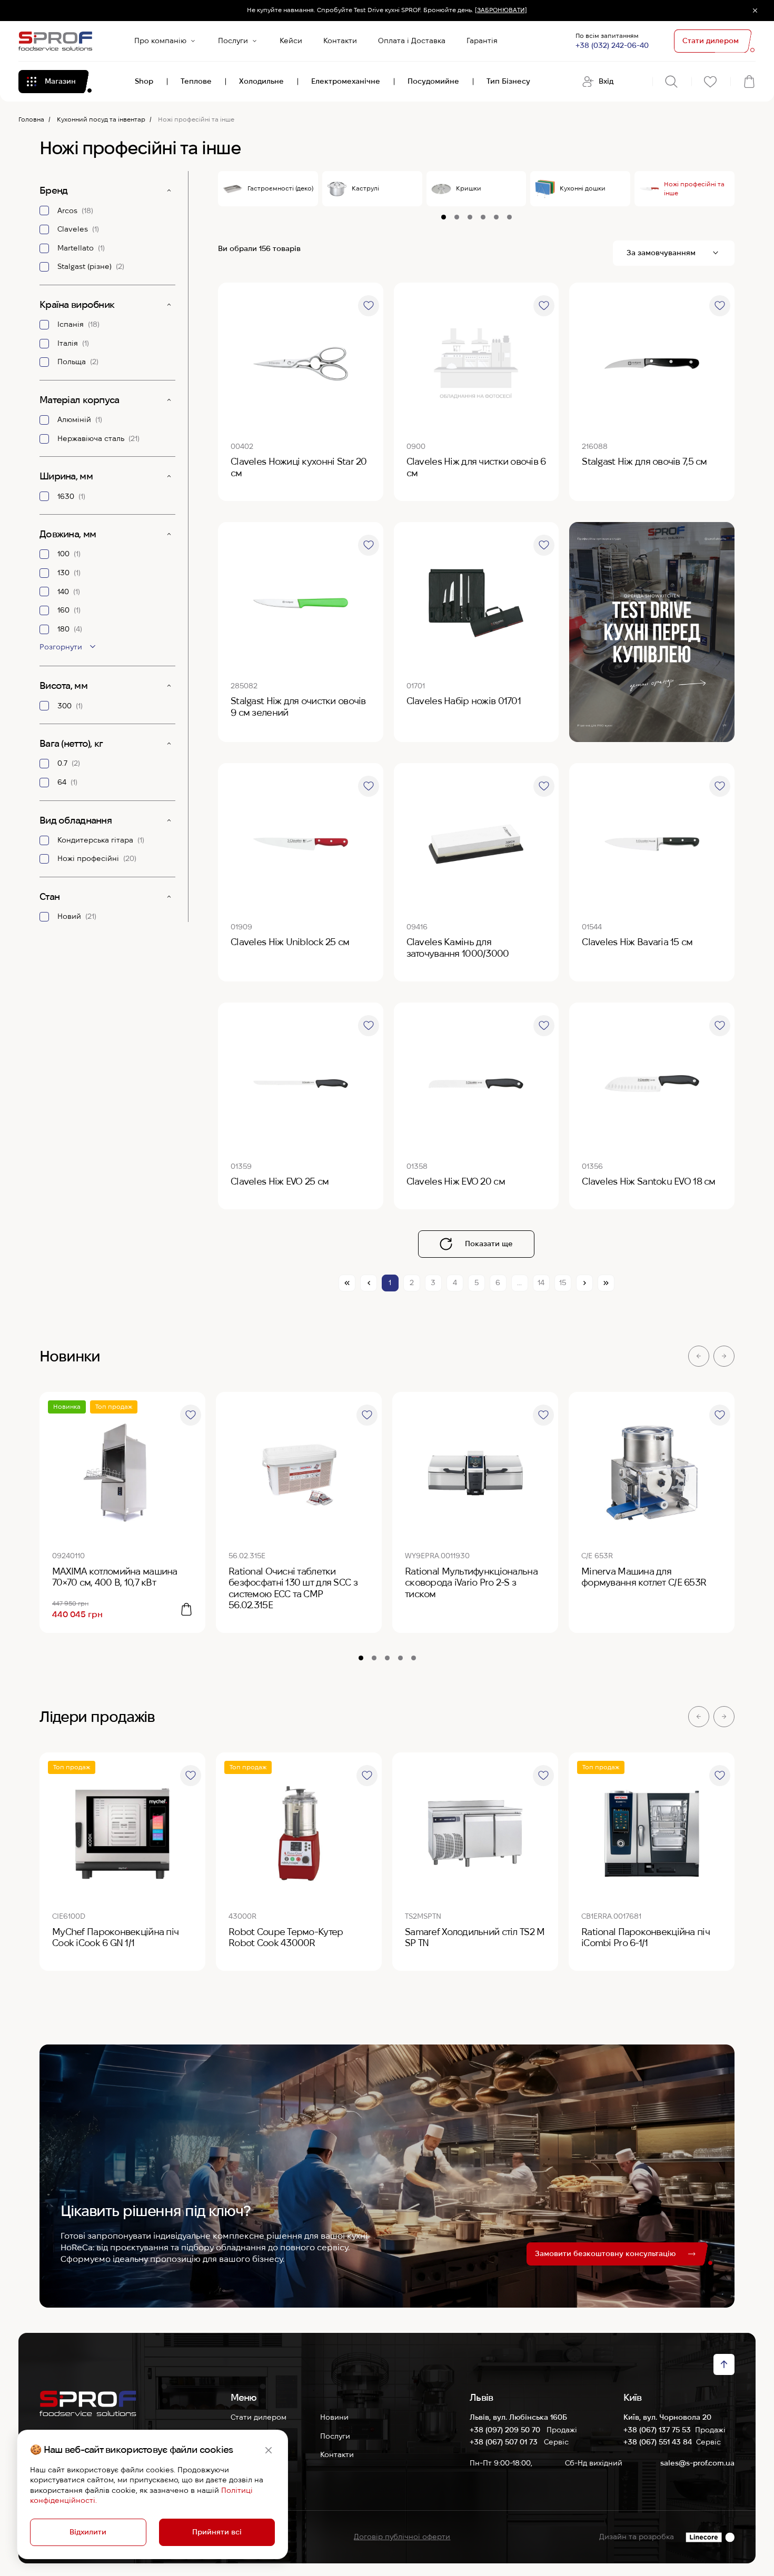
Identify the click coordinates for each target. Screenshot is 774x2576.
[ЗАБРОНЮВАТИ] (501, 10)
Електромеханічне (346, 81)
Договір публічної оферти (402, 2537)
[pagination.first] (347, 1283)
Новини (334, 2417)
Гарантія (482, 41)
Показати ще (489, 1244)
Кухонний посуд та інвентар (101, 119)
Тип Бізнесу (508, 81)
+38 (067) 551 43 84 (658, 2442)
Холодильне (261, 81)
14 (541, 1282)
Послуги (233, 41)
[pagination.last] (606, 1283)
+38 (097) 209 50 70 (506, 2430)
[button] (699, 1356)
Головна (31, 119)
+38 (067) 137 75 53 (657, 2430)
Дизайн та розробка (637, 2537)
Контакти (340, 41)
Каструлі (365, 188)
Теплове (196, 81)
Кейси (291, 41)
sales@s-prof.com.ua (697, 2463)
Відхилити (88, 2532)
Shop (144, 81)
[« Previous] (369, 1283)
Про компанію (160, 41)
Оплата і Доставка (412, 41)
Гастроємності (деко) (280, 188)
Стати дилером (259, 2417)
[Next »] (584, 1283)
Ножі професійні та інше (694, 188)
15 (563, 1282)
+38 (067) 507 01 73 (505, 2442)
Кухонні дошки (583, 188)
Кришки (469, 188)
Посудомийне (433, 81)
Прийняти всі (217, 2532)
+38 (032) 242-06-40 (612, 45)
